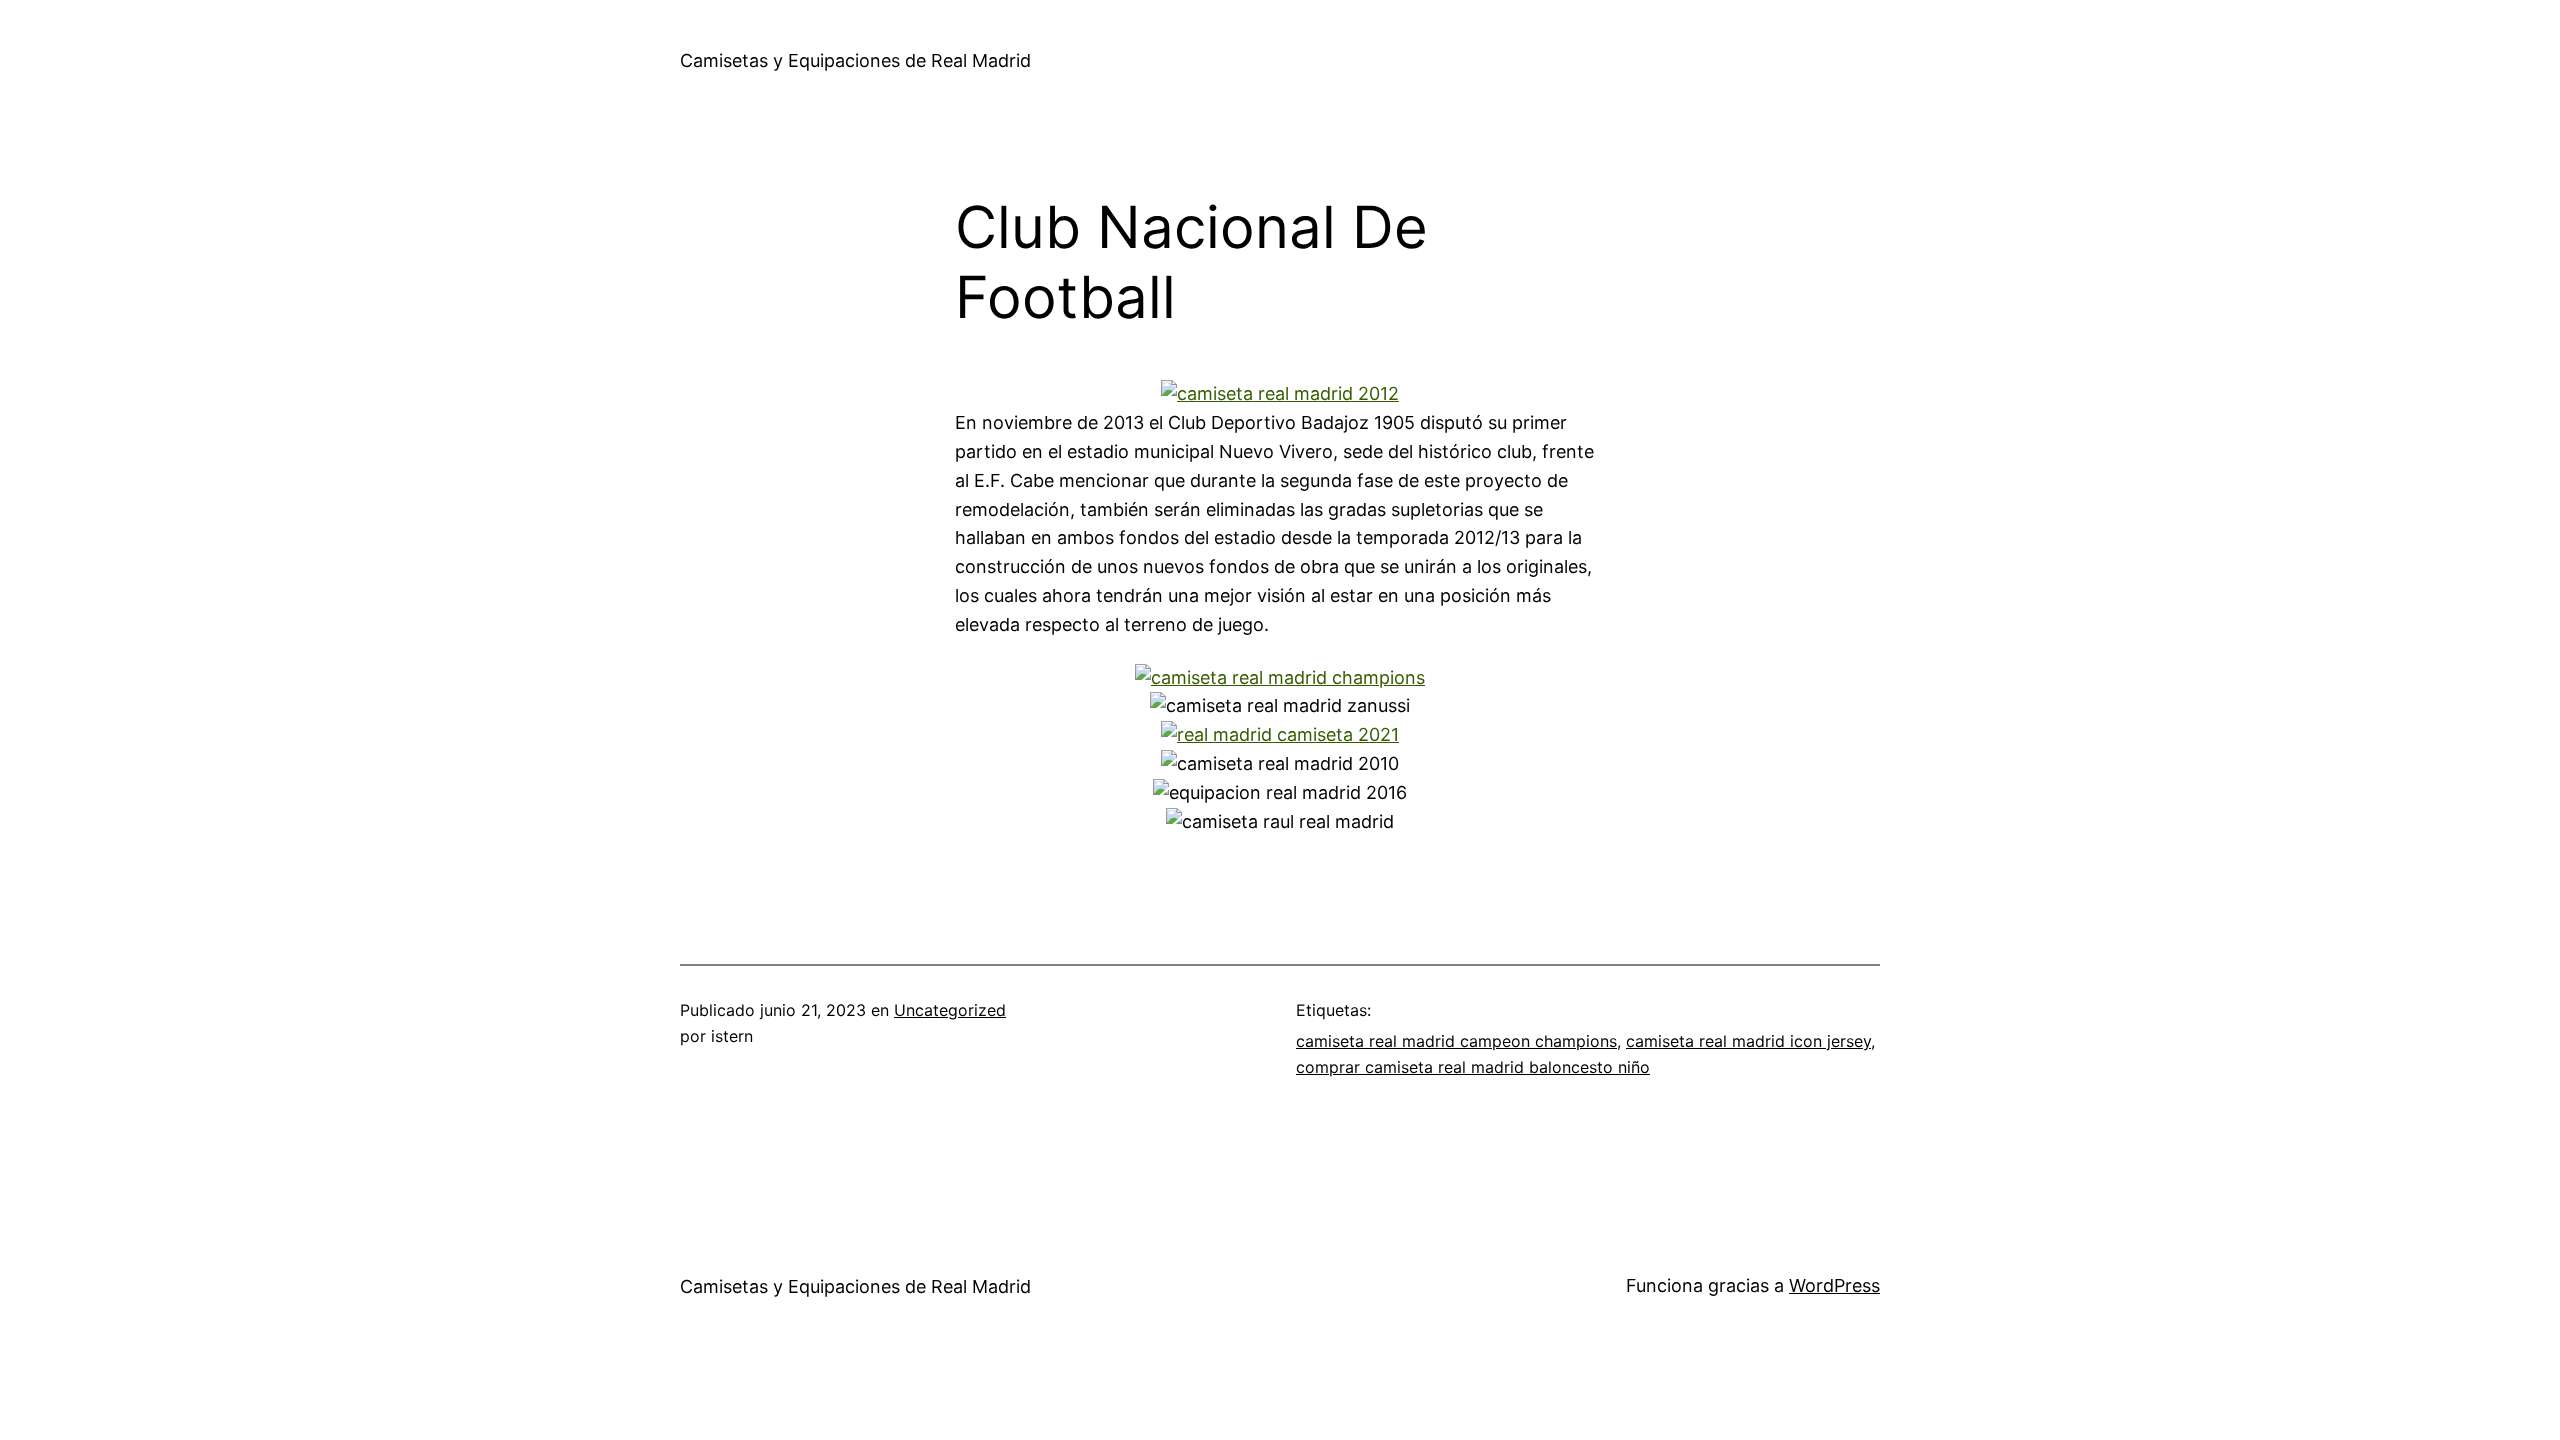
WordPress (1834, 1285)
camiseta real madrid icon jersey (1748, 1041)
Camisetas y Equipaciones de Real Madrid (855, 60)
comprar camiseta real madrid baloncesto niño (1473, 1067)
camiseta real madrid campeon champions (1456, 1041)
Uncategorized (950, 1010)
